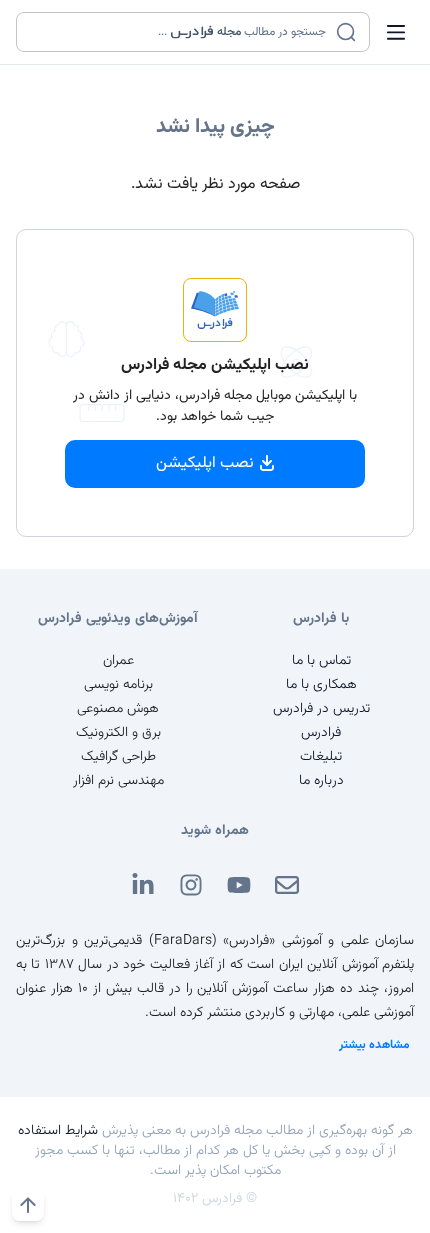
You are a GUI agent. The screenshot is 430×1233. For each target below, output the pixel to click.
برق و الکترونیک (118, 733)
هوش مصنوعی (118, 709)
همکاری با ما (321, 685)
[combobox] (180, 32)
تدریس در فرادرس (321, 709)
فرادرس (321, 733)
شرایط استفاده (58, 1131)
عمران (118, 661)
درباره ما (321, 781)
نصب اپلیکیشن (205, 463)
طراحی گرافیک (118, 757)
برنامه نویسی (118, 685)
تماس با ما (321, 661)
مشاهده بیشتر (374, 1045)
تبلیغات (321, 757)
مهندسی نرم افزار (118, 781)
